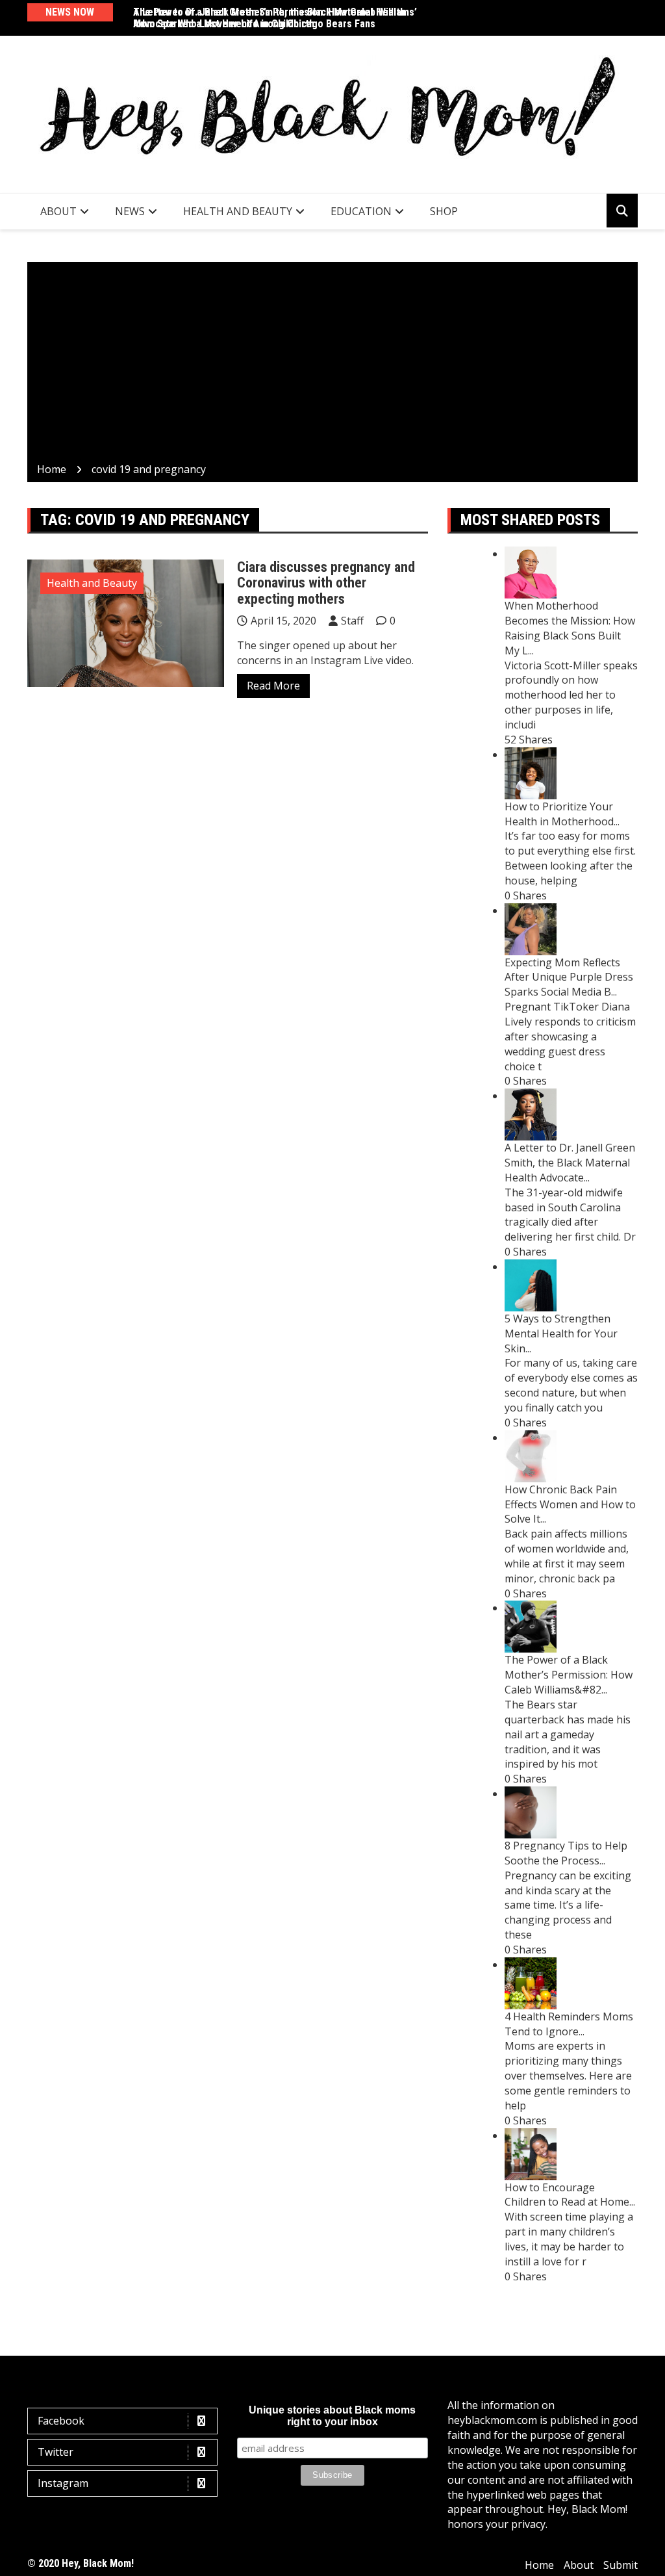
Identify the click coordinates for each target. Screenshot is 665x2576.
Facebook (61, 2421)
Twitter (56, 2452)
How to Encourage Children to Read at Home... (570, 2195)
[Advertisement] (332, 365)
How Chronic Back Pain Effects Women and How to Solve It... (570, 1504)
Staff (352, 621)
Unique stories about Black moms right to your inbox (332, 2416)
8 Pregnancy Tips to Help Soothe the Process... (566, 1853)
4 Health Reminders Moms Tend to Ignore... (569, 2024)
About (58, 211)
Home (539, 2565)
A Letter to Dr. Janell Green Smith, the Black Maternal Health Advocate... (570, 1163)
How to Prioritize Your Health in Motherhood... (562, 814)
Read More (273, 686)
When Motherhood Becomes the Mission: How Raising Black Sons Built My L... (570, 628)
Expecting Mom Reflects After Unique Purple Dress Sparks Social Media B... (569, 977)
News (130, 211)
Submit (621, 2565)
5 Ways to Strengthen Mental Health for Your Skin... (561, 1333)
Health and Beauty (238, 211)
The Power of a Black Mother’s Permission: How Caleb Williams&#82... (569, 1675)
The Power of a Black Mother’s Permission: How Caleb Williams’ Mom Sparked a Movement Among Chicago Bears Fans (275, 18)
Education (361, 211)
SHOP (444, 211)
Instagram (63, 2483)
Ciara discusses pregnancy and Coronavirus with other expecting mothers (326, 583)
